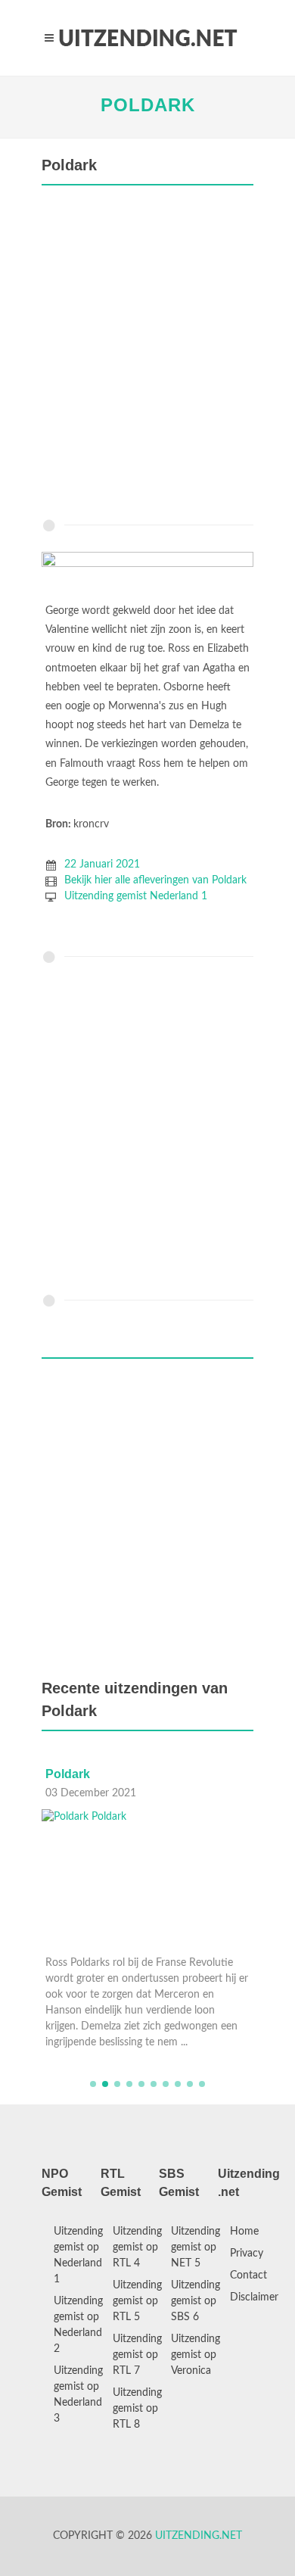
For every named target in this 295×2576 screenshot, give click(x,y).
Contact (248, 2275)
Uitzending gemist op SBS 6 (196, 2301)
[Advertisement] (147, 356)
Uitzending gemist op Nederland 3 (78, 2395)
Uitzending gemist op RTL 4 (137, 2247)
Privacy (247, 2254)
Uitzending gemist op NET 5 (196, 2247)
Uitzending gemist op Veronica (196, 2355)
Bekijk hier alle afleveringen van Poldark (155, 880)
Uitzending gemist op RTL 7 (137, 2355)
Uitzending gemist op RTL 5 (137, 2301)
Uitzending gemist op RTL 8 (137, 2409)
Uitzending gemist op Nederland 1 (78, 2255)
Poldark (148, 105)
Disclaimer (254, 2297)
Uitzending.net (199, 2536)
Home (244, 2232)
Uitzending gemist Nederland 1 (136, 896)
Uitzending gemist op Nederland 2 (78, 2325)
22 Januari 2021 (102, 864)
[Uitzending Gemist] (147, 38)
